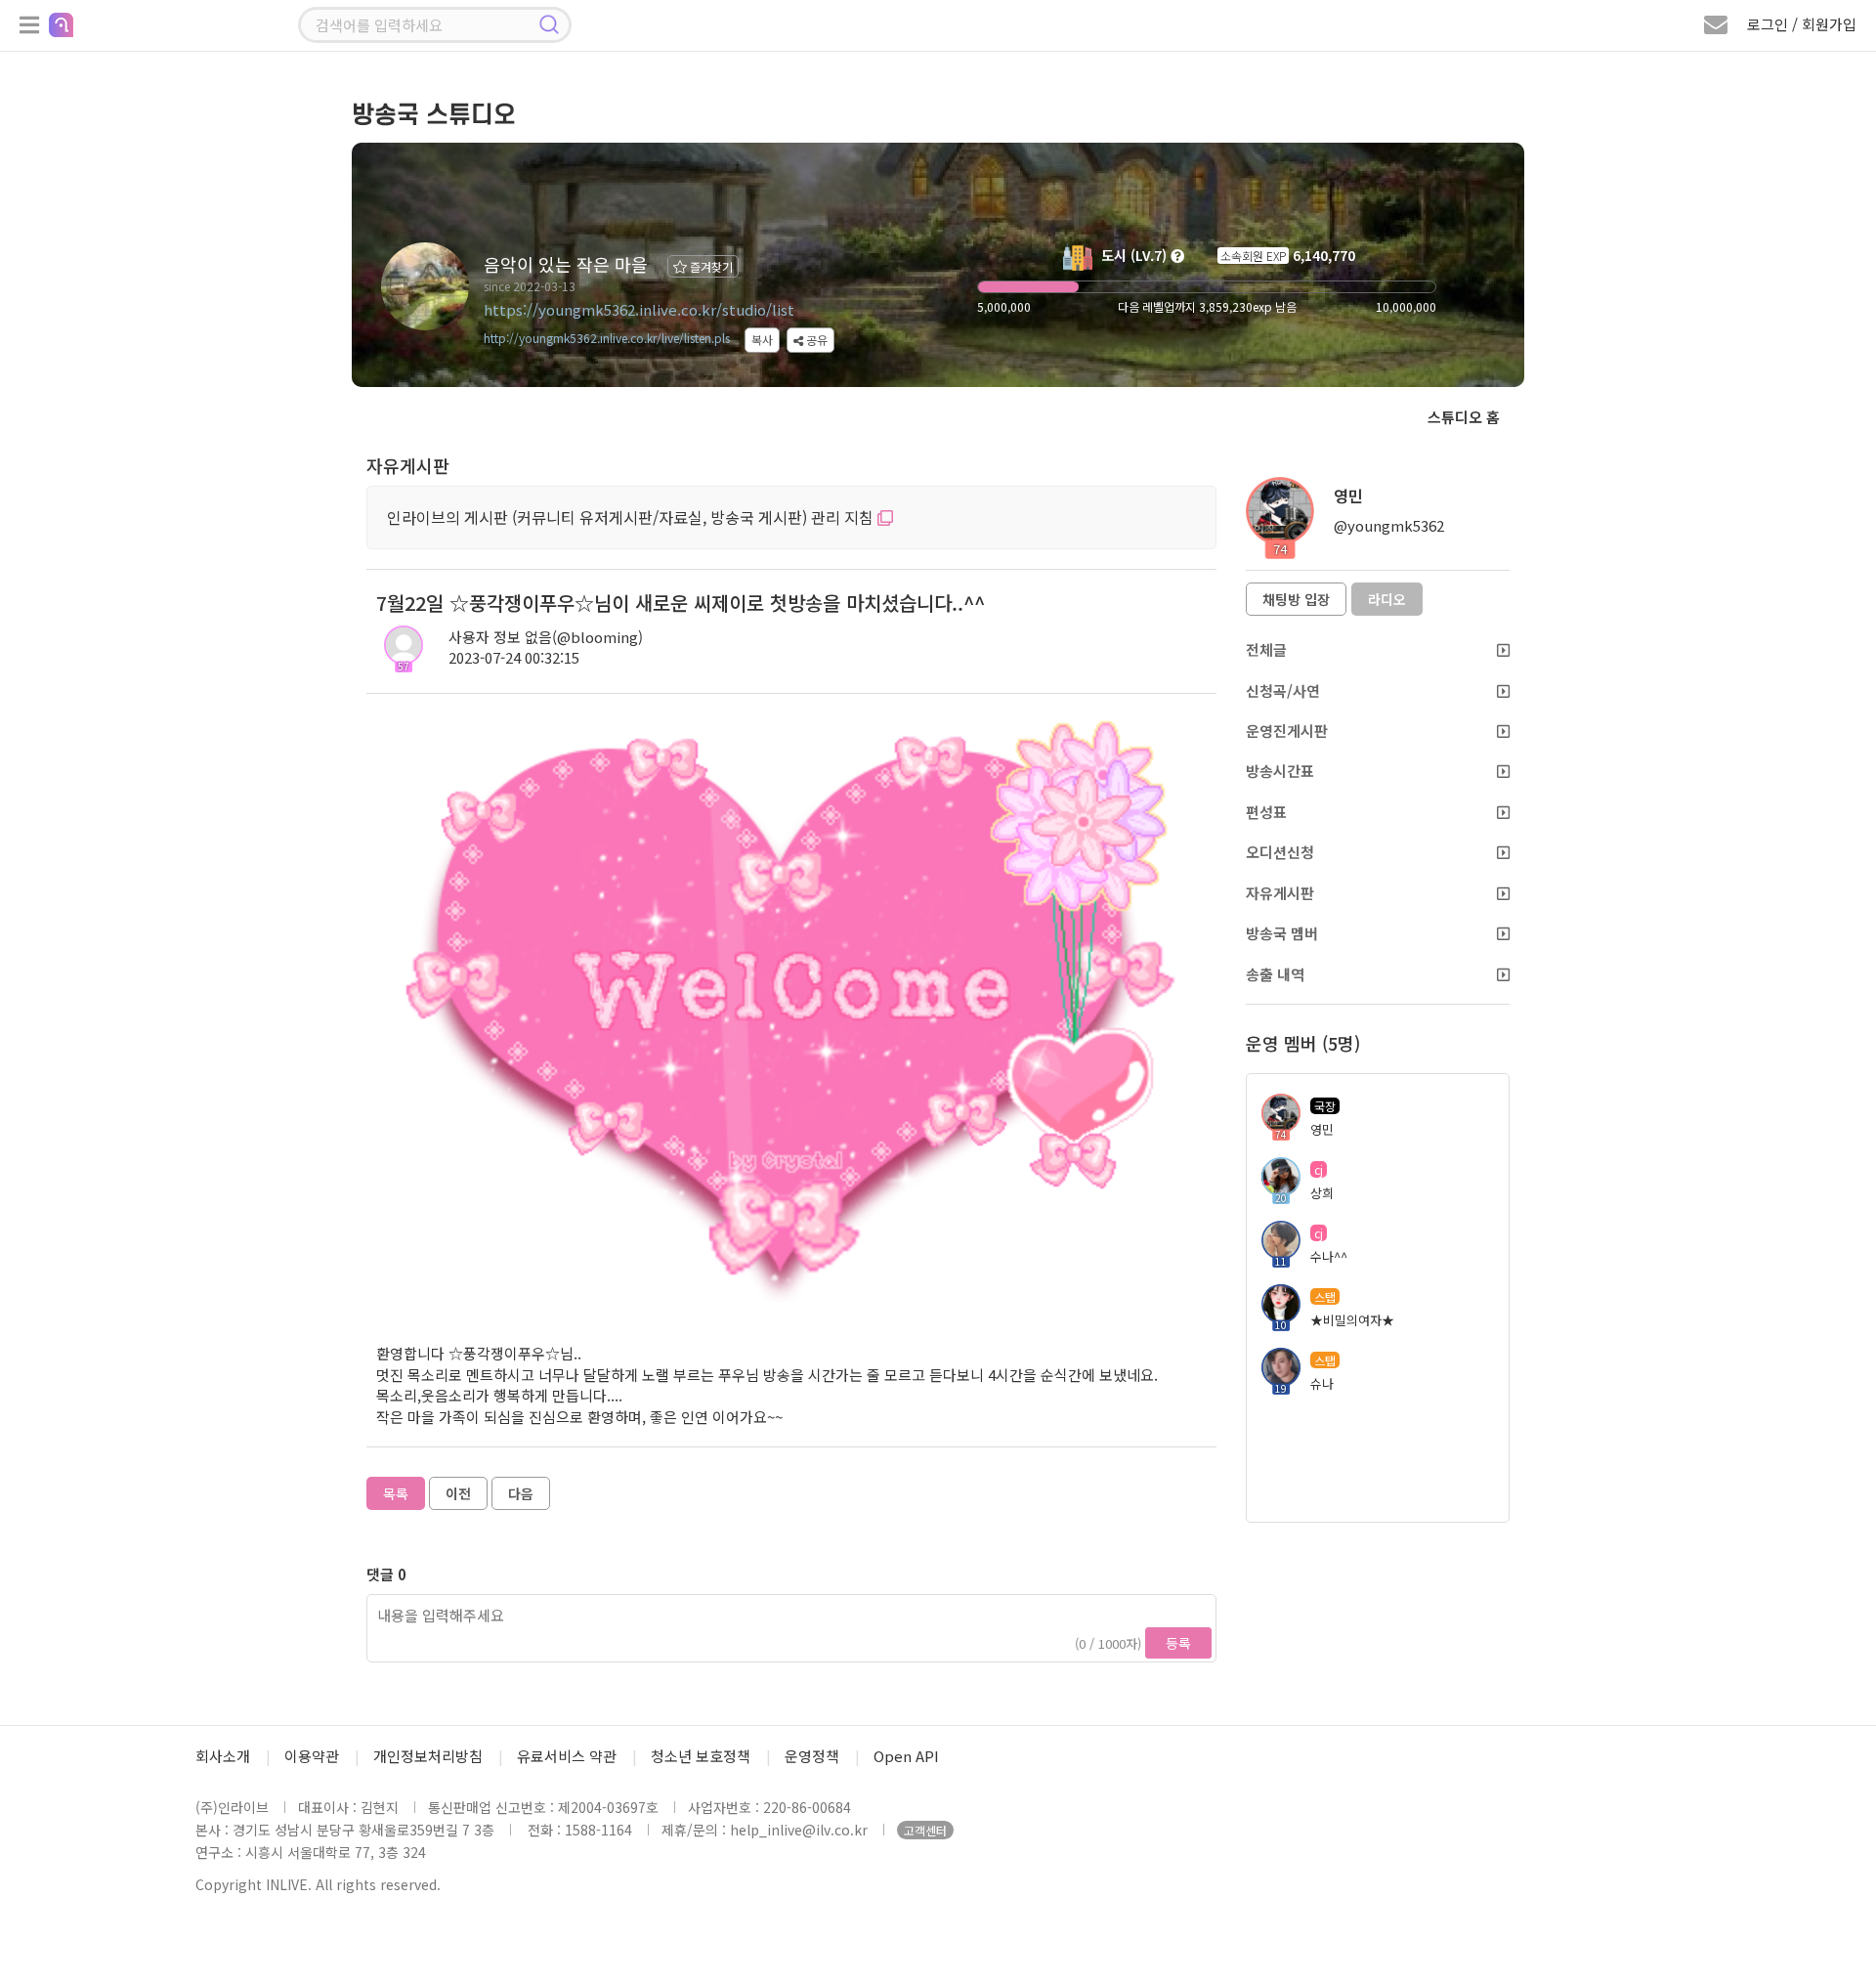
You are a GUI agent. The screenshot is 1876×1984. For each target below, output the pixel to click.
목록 (396, 1493)
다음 (521, 1493)
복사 (762, 340)
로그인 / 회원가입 (1802, 24)
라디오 (1387, 599)
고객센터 (925, 1830)
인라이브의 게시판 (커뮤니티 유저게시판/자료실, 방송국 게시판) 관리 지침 (632, 517)
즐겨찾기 (710, 266)
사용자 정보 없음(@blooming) (546, 637)
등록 (1178, 1643)
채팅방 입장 (1296, 599)
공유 (815, 340)
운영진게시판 (1287, 731)
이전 (458, 1493)
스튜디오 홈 (1464, 417)
